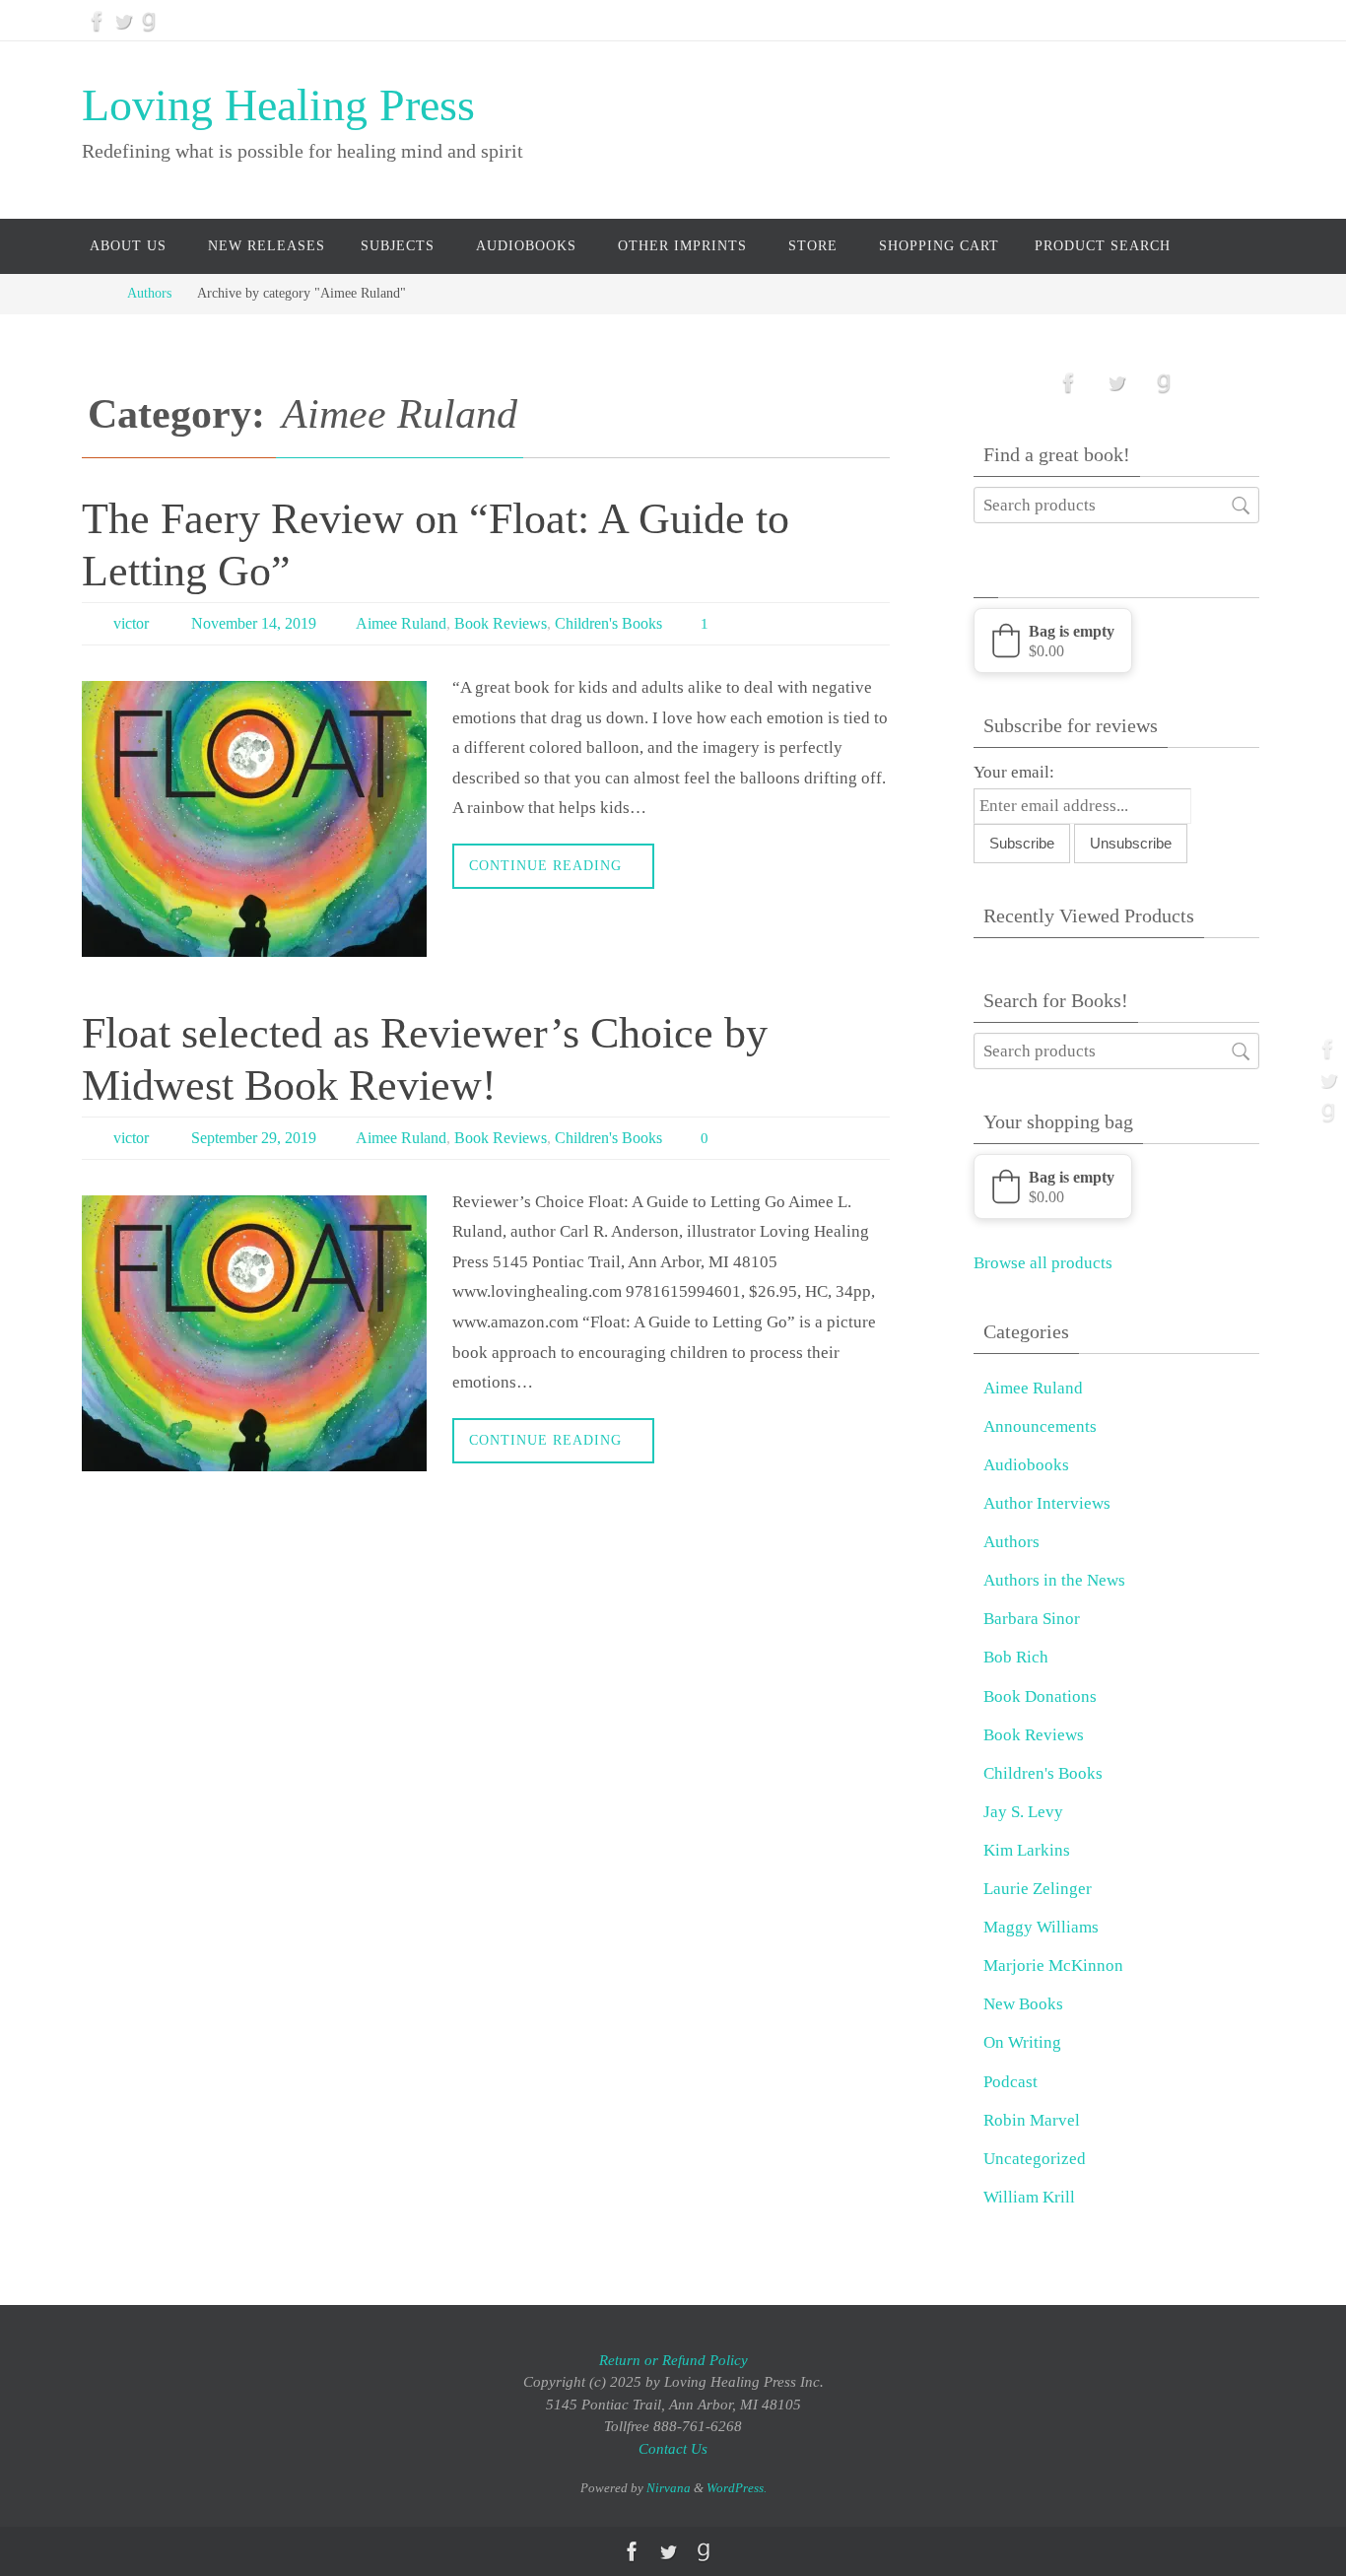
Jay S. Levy (1023, 1812)
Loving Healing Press (278, 105)
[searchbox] (1116, 505)
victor (131, 623)
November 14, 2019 (254, 623)
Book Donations (1040, 1696)
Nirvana (669, 2488)
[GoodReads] (149, 21)
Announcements (1040, 1426)
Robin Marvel (1032, 2120)
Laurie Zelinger (1038, 1889)
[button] (1053, 641)
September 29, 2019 (254, 1138)
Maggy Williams (1041, 1927)
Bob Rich (1016, 1657)
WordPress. (737, 2488)
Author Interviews (1047, 1503)
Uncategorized (1035, 2159)
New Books (1023, 2004)
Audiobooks (1026, 1465)
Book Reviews (501, 623)
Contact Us (673, 2449)
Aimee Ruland (401, 623)
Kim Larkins (1027, 1850)
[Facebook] (98, 21)
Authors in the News (1054, 1580)
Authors (149, 293)
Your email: (1014, 772)
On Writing (1022, 2042)
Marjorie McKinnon (1053, 1966)
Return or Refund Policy (673, 2360)
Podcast (1010, 2082)
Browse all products (1043, 1263)
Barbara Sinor (1032, 1619)
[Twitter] (123, 21)
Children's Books (608, 623)
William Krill (1029, 2197)
